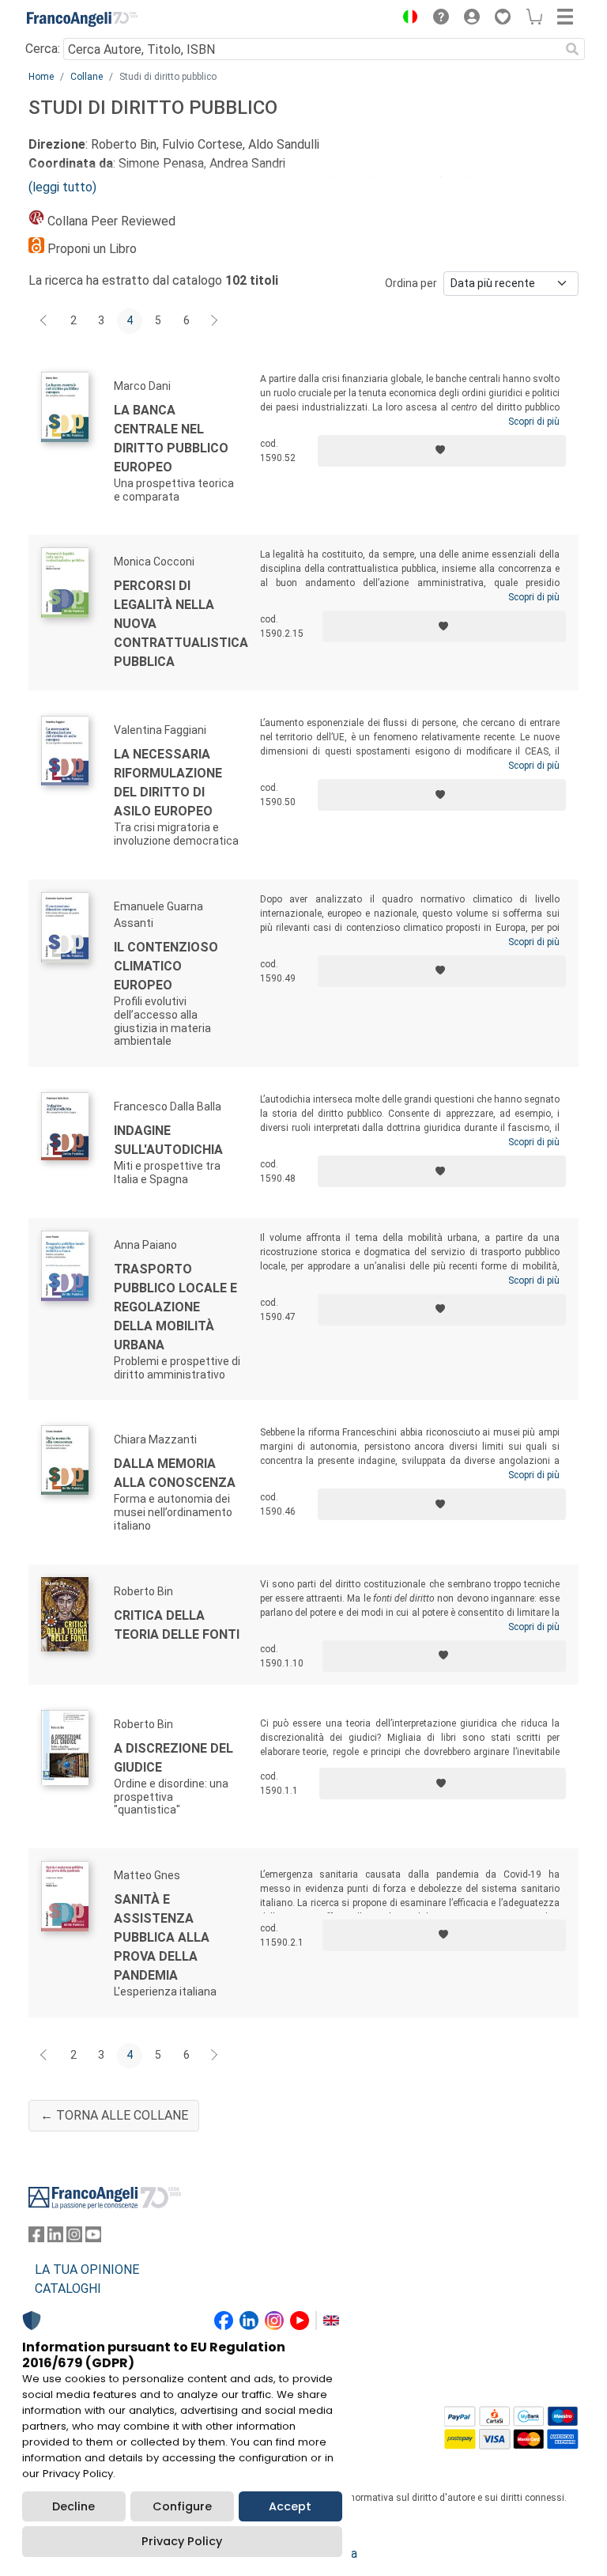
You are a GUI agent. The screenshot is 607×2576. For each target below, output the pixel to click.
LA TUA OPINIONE (87, 2270)
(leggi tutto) (62, 187)
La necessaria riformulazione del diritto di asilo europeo (168, 783)
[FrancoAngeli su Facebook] (36, 2238)
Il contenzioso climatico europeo (166, 966)
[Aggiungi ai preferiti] (442, 451)
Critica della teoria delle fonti (177, 1625)
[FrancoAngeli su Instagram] (74, 2238)
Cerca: (43, 49)
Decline (74, 2506)
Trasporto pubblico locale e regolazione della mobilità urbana (175, 1307)
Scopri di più (534, 422)
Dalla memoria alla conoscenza (175, 1473)
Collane (87, 77)
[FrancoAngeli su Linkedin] (55, 2238)
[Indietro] (45, 321)
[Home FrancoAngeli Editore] (82, 19)
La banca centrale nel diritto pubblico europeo (171, 439)
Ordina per (411, 283)
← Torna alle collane (114, 2115)
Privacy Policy (182, 2541)
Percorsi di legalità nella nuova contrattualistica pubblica (181, 624)
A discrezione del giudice (173, 1758)
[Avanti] (215, 321)
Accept (290, 2506)
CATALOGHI (68, 2289)
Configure (182, 2506)
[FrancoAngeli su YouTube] (93, 2238)
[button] (406, 19)
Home (41, 77)
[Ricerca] (572, 49)
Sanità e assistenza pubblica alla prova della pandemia (162, 1937)
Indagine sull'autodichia (168, 1140)
